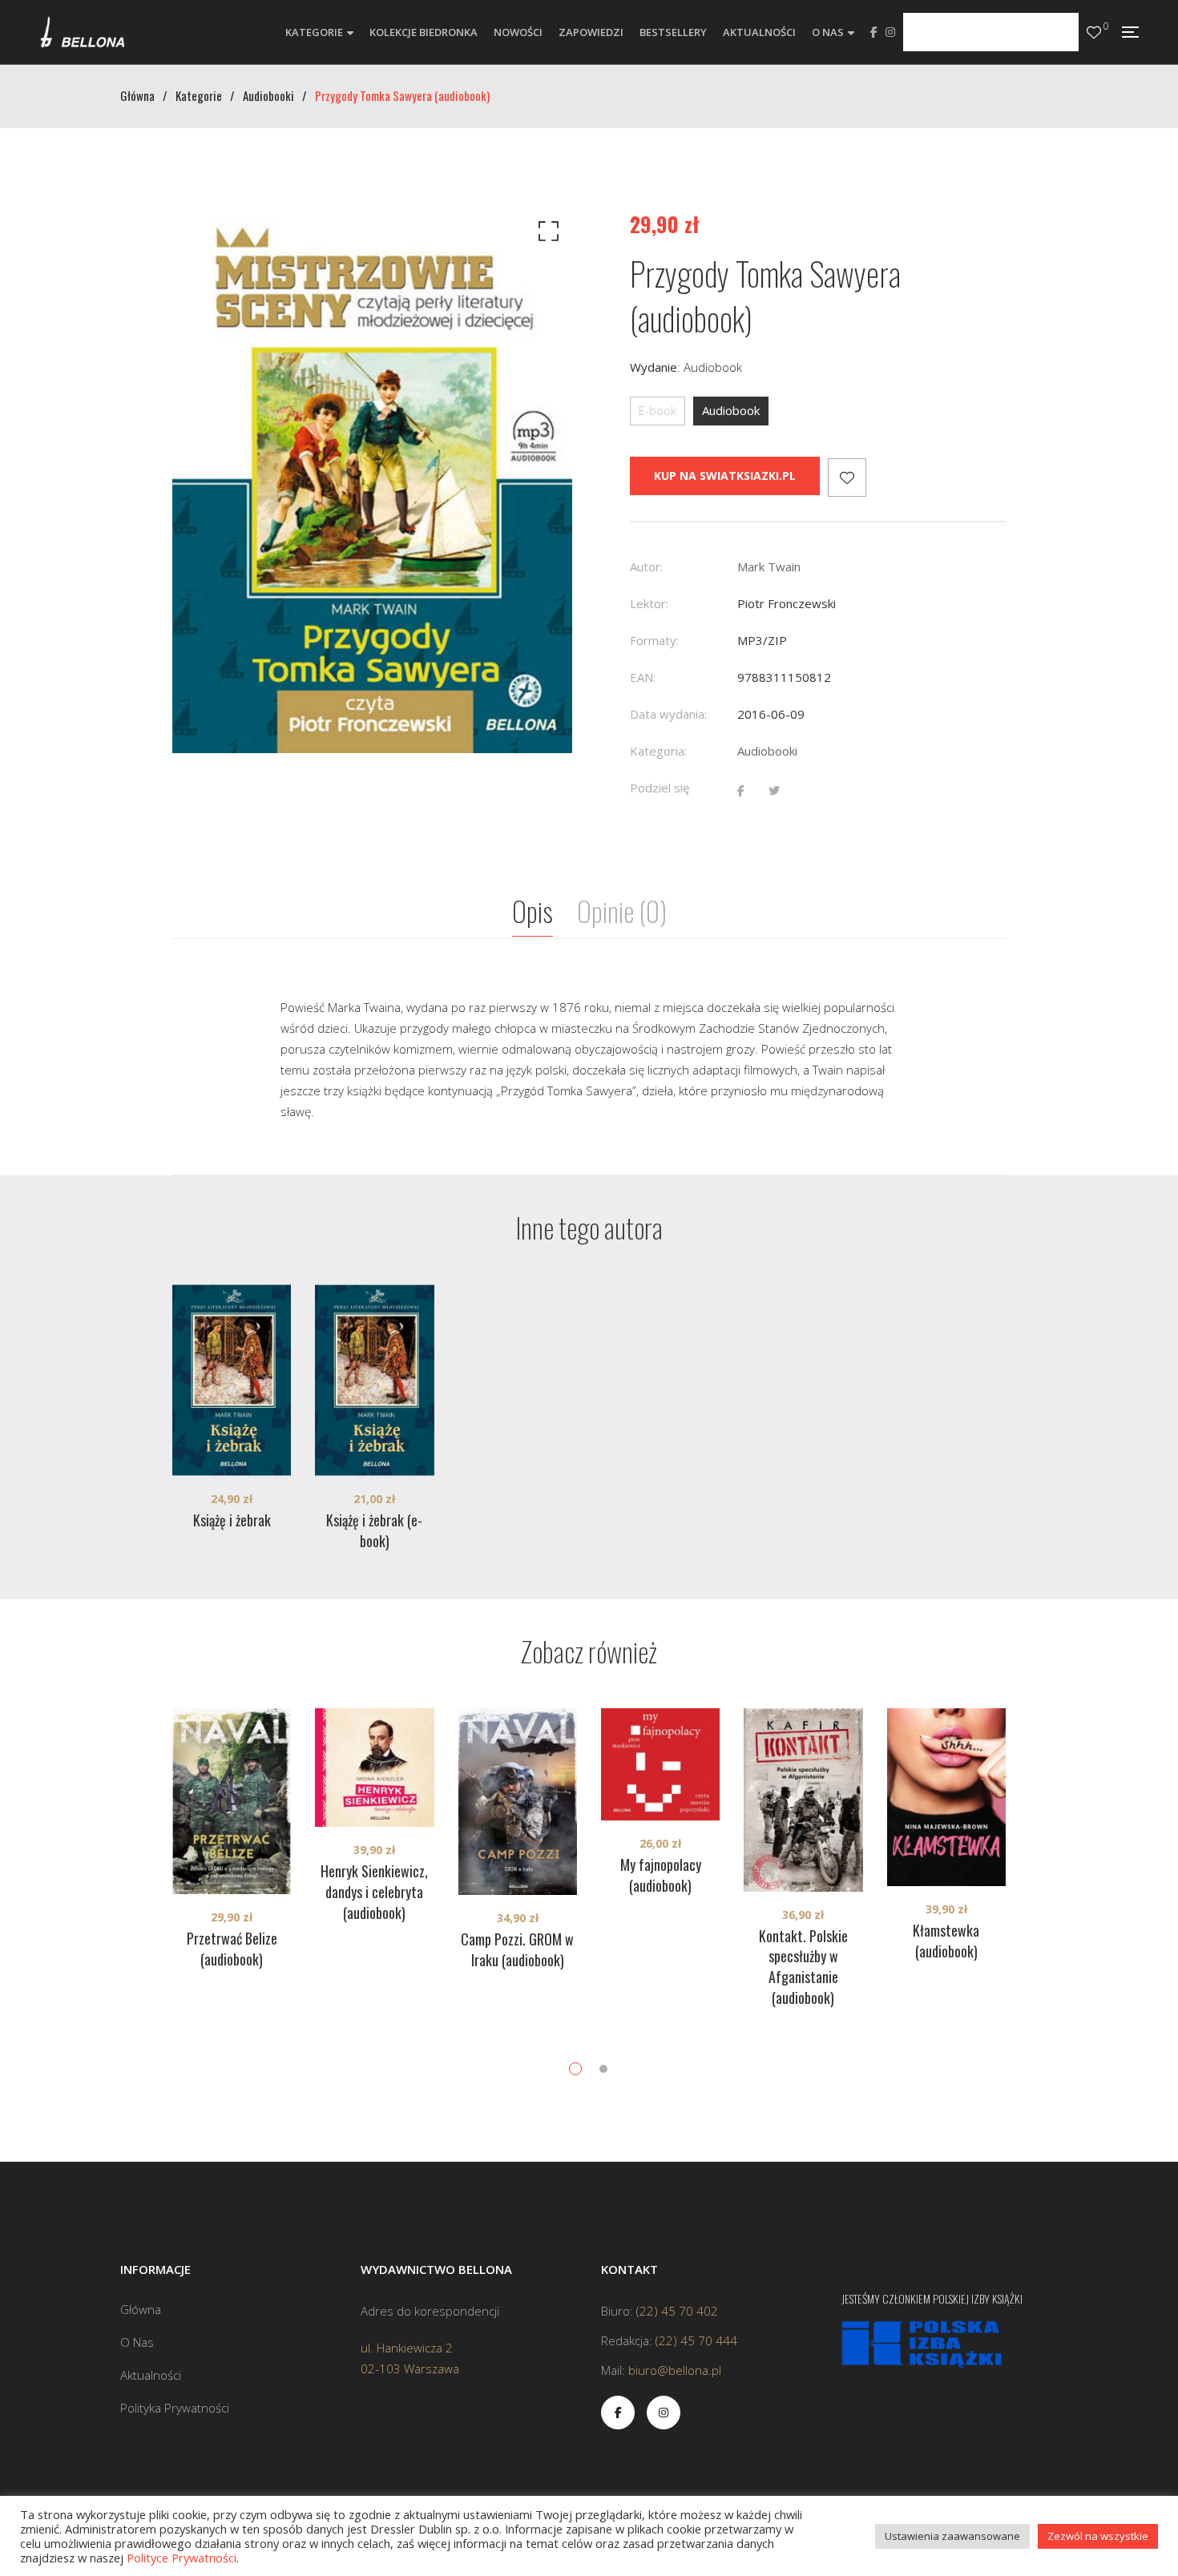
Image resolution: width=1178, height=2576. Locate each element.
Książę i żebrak (232, 1520)
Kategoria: (658, 751)
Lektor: (649, 603)
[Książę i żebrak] (232, 1381)
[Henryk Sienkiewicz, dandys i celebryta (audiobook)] (374, 1768)
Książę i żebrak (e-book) (374, 1530)
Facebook (874, 32)
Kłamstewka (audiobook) (946, 1941)
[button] (546, 235)
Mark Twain (769, 566)
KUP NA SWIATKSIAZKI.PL (725, 476)
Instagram (890, 32)
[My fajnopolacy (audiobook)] (660, 1764)
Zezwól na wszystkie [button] (1098, 2536)
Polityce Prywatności (182, 2558)
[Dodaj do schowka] (847, 478)
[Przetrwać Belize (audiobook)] (232, 1801)
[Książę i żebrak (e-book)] (374, 1381)
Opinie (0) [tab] (622, 911)
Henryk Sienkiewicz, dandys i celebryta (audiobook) (374, 1892)
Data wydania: (668, 714)
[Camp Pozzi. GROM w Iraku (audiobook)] (518, 1802)
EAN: (643, 677)
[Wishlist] (1094, 32)
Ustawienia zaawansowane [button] (952, 2536)
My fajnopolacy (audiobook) (661, 1875)
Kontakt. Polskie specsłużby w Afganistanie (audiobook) (803, 1967)
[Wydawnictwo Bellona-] (82, 32)
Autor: (646, 566)
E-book (658, 410)
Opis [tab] (533, 911)
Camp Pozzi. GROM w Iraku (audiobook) (517, 1949)
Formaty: (654, 640)
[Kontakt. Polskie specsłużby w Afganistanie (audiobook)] (803, 1800)
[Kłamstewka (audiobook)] (946, 1797)
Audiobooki (767, 751)
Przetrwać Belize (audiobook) (232, 1949)
